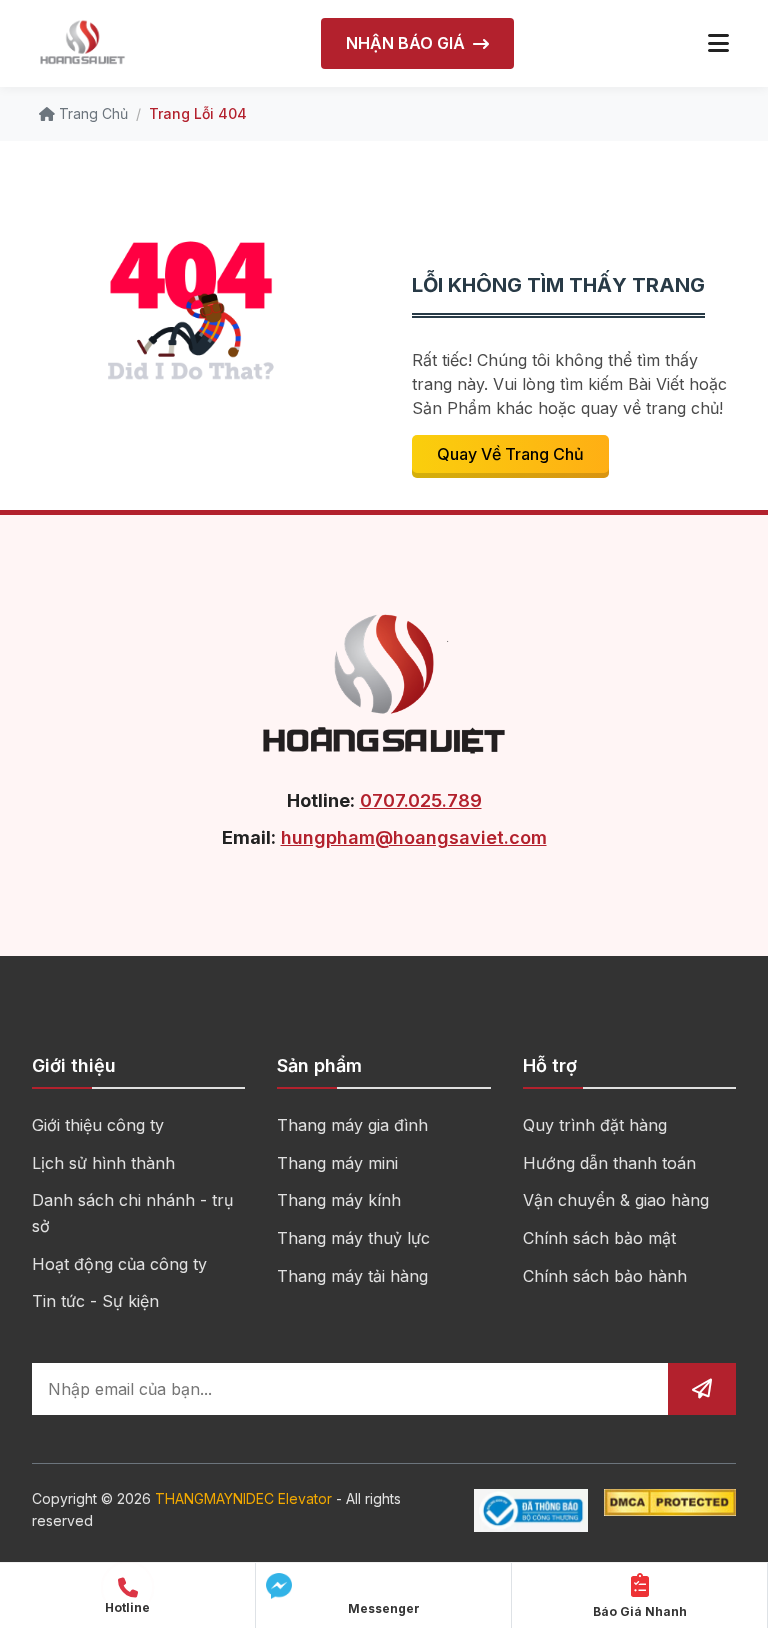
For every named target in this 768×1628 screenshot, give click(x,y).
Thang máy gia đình (352, 1125)
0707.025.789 (421, 800)
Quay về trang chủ (510, 454)
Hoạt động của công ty (119, 1264)
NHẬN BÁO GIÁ (405, 43)
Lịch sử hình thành (103, 1163)
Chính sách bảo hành (605, 1276)
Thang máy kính (339, 1200)
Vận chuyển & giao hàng (616, 1200)
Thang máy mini (337, 1163)
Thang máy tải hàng (352, 1276)
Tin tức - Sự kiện (95, 1301)
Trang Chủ (91, 113)
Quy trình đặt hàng (595, 1125)
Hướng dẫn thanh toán (609, 1163)
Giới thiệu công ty (98, 1125)
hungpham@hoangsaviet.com (414, 837)
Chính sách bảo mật (599, 1238)
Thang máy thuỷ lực (353, 1238)
